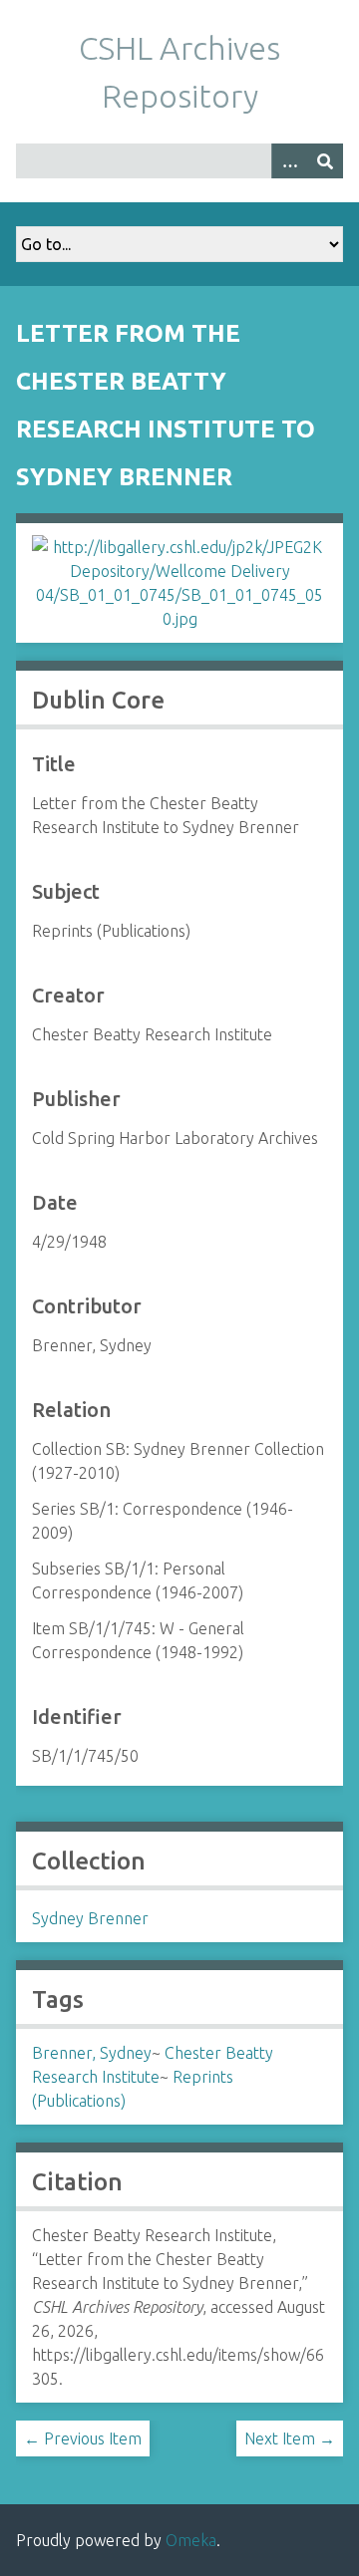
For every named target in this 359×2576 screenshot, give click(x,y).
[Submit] (325, 161)
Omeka (191, 2540)
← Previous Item (83, 2438)
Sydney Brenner (90, 1918)
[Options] (289, 161)
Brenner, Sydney (92, 2053)
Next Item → (290, 2438)
